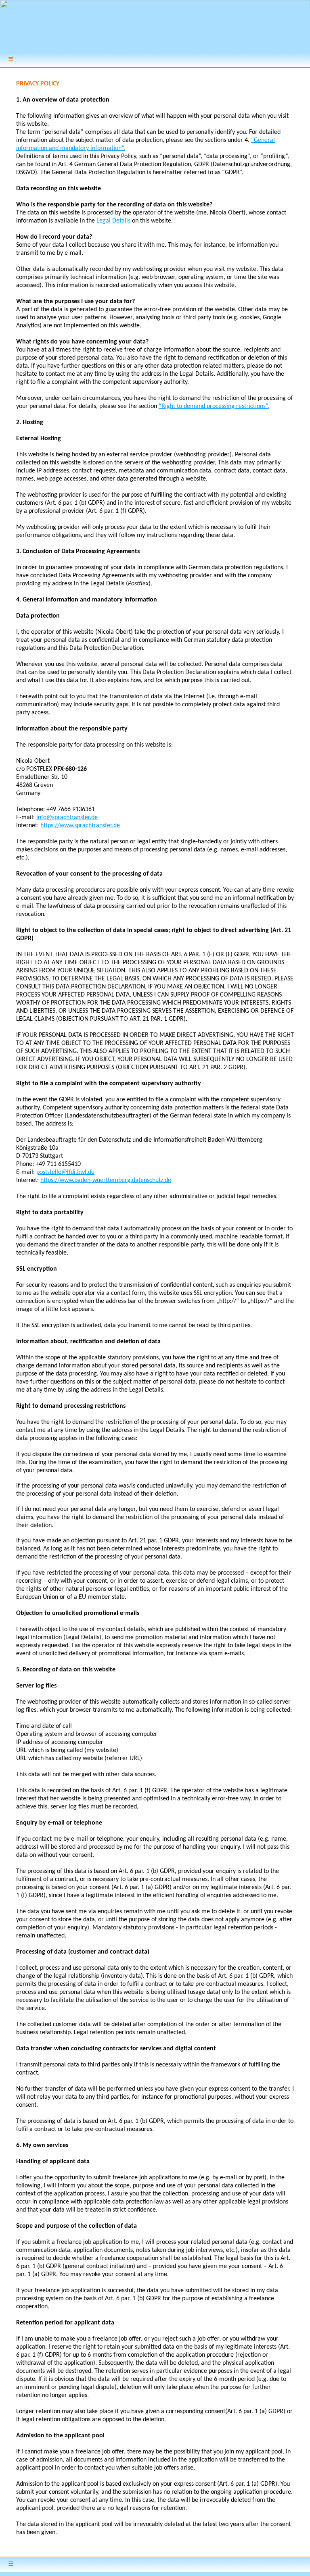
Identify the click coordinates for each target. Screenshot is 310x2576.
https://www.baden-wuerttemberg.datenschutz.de (106, 1180)
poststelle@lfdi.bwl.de (65, 1172)
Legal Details (113, 221)
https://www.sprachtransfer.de (80, 826)
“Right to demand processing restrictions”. (214, 406)
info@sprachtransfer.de (67, 818)
